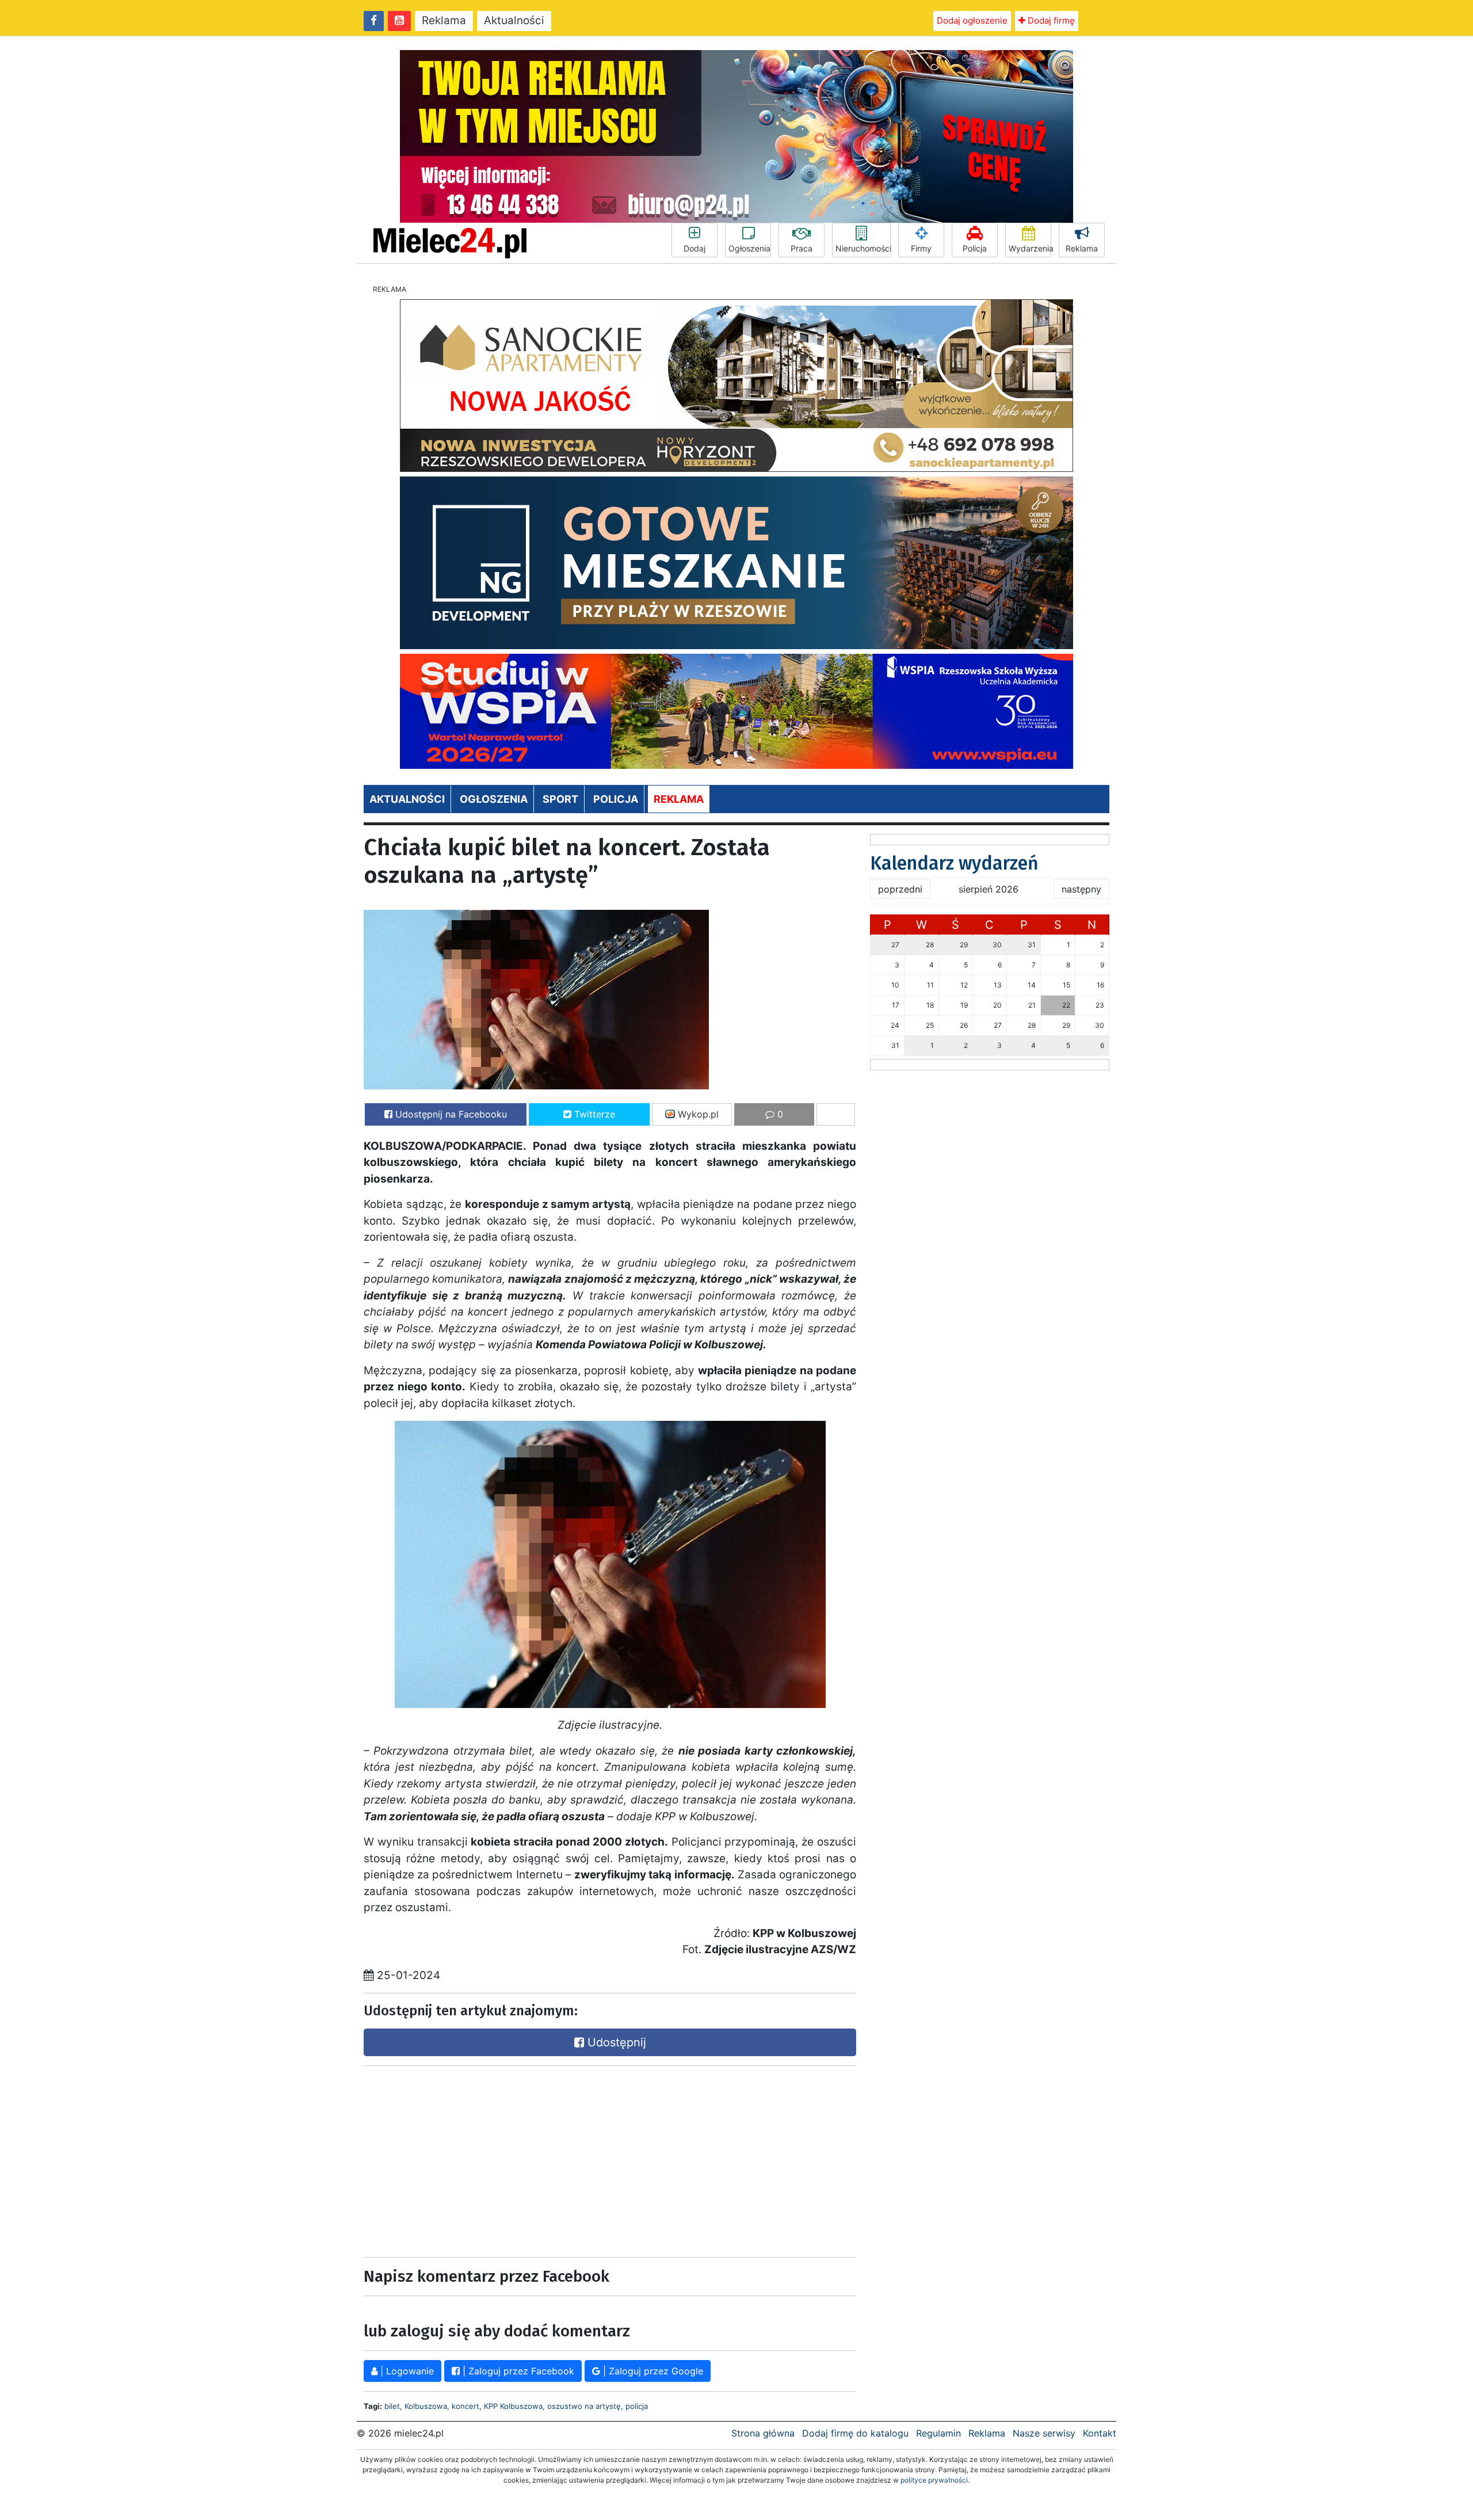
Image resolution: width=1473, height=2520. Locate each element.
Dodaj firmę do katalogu (855, 2433)
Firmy (921, 248)
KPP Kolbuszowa (513, 2406)
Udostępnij (615, 2042)
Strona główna (763, 2433)
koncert (465, 2406)
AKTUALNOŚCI (407, 799)
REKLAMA (679, 799)
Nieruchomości (863, 248)
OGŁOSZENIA (494, 799)
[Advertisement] (483, 2159)
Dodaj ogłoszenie (972, 20)
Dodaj (694, 248)
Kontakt (1100, 2433)
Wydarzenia (1030, 248)
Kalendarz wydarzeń (954, 863)
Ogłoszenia (749, 248)
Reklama (444, 20)
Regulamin (938, 2433)
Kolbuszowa (426, 2406)
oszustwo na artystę (584, 2406)
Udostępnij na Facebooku (450, 1114)
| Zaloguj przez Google (652, 2371)
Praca (802, 248)
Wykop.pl (697, 1114)
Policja (975, 248)
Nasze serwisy (1044, 2433)
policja (637, 2406)
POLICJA (616, 799)
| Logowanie (406, 2371)
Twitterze (593, 1114)
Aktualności (514, 20)
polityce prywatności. (935, 2480)
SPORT (560, 799)
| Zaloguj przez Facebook (517, 2371)
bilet (392, 2406)
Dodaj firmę (1050, 20)
